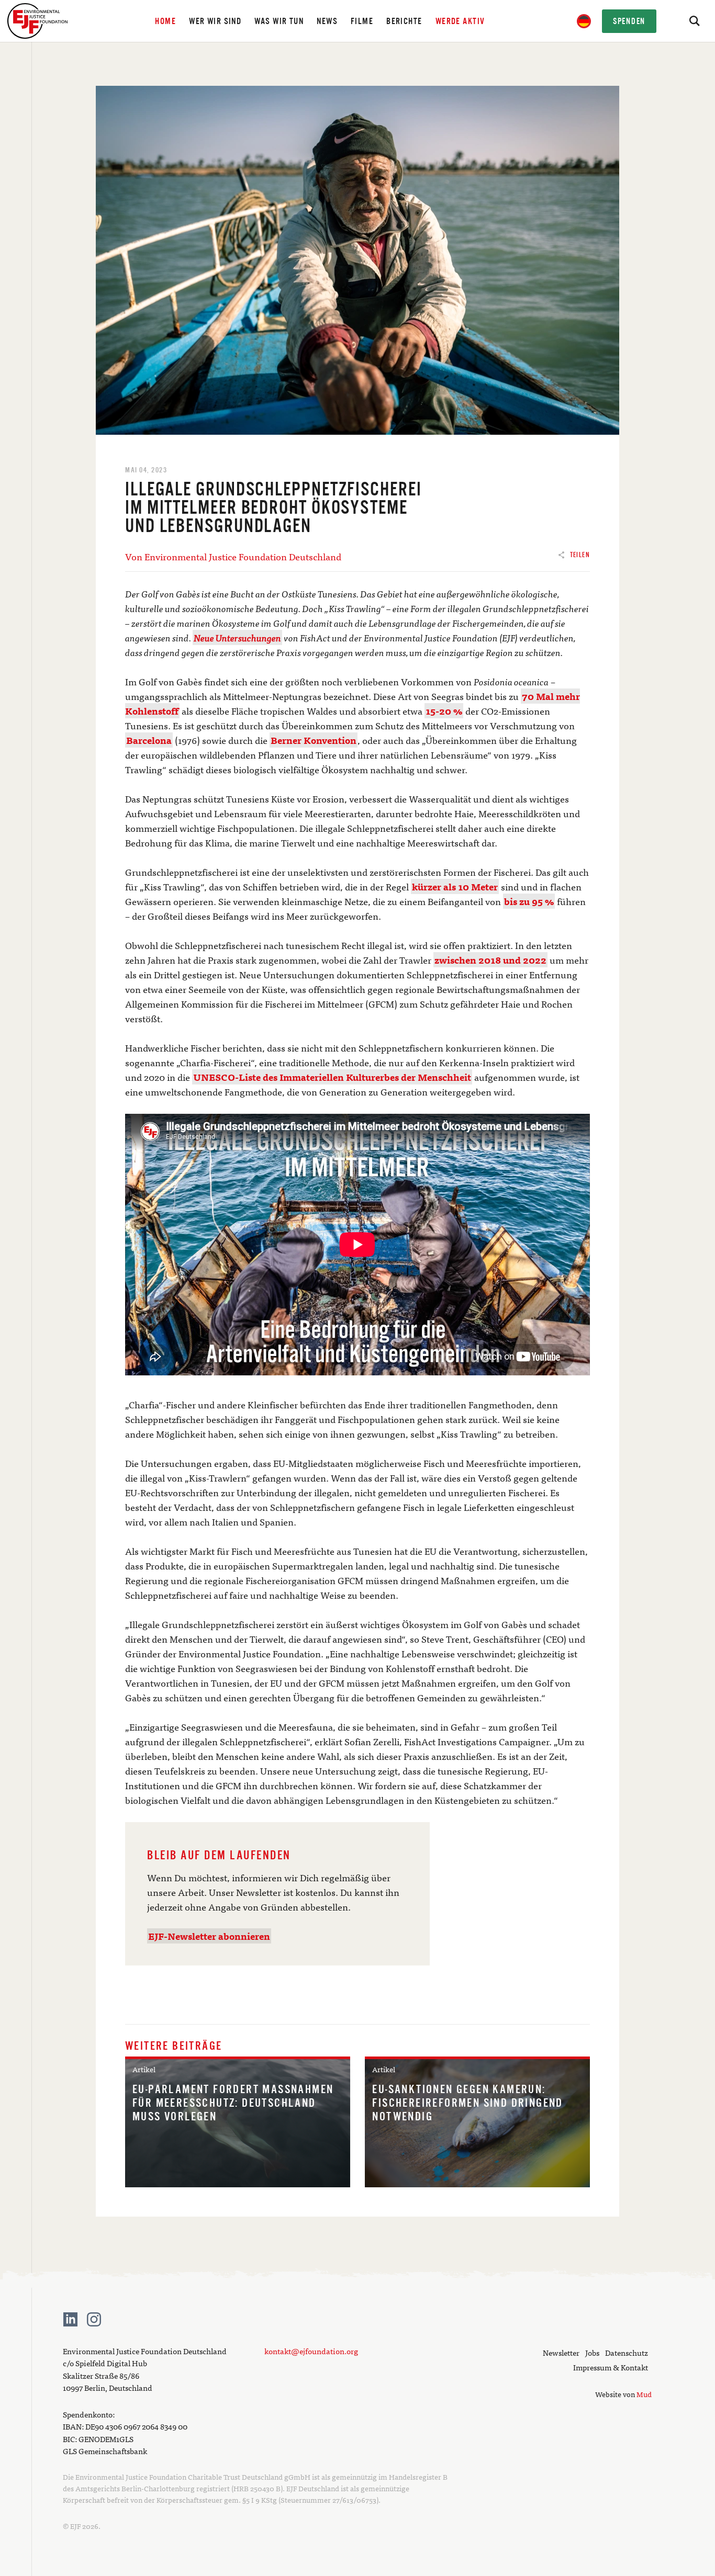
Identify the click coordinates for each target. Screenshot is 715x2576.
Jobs (592, 2352)
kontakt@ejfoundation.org (311, 2351)
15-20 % (444, 711)
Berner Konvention (314, 740)
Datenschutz (627, 2352)
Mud (644, 2394)
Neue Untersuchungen (237, 637)
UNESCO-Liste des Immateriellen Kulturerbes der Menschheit (332, 1077)
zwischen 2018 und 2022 (490, 960)
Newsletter (561, 2352)
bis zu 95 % (529, 901)
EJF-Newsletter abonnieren (209, 1936)
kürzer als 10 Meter (455, 886)
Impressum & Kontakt (611, 2367)
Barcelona (149, 740)
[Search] (694, 21)
